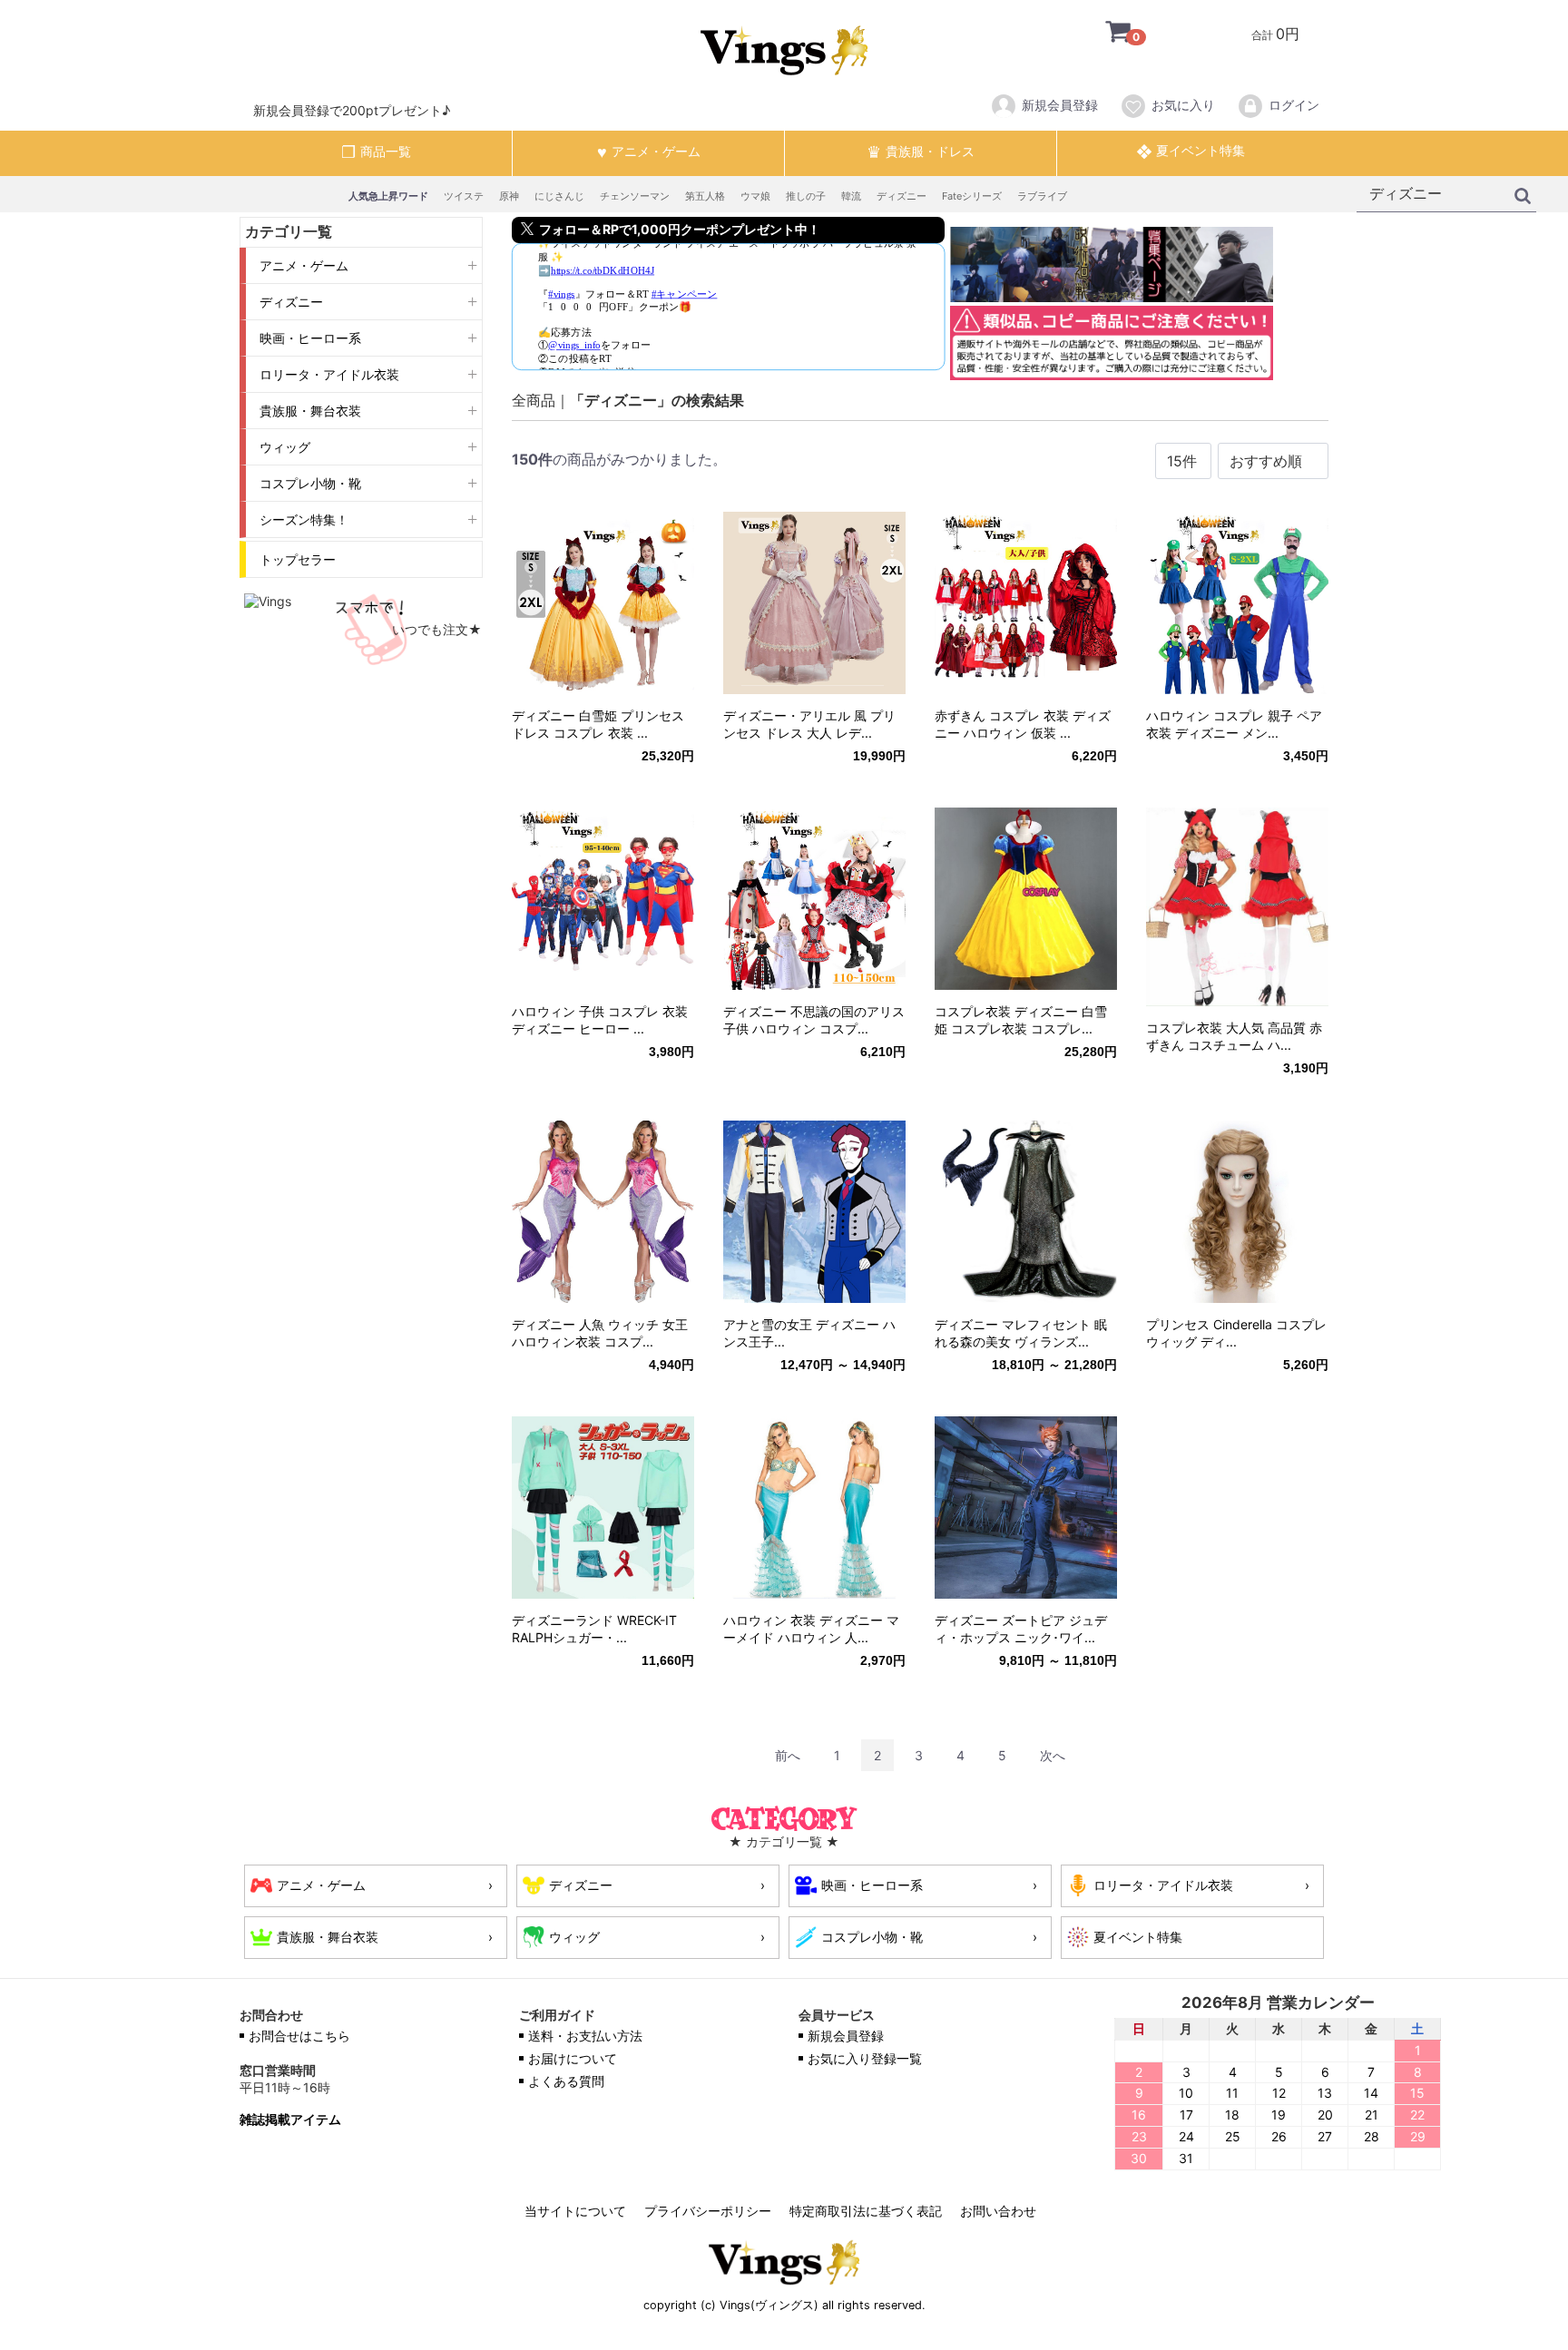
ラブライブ (1042, 196)
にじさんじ (559, 196)
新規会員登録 (1060, 105)
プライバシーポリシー (708, 2211)
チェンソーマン (635, 196)
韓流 (851, 196)
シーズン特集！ (304, 519)
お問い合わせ (998, 2211)
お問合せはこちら (299, 2036)
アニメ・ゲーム (304, 265)
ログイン (1294, 105)
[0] (1104, 34)
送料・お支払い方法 (585, 2036)
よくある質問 (566, 2081)
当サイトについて (575, 2211)
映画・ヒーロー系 (310, 338)
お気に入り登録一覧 (865, 2058)
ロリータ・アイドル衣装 (329, 374)
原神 (509, 196)
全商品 (534, 400)
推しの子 (806, 196)
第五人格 (705, 196)
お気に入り (1183, 105)
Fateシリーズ (972, 196)
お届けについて (573, 2058)
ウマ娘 (755, 196)
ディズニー (902, 196)
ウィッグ (285, 447)
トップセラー (298, 559)
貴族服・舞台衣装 (310, 411)
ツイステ (464, 196)
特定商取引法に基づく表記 (866, 2211)
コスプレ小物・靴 (310, 483)
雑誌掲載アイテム (290, 2120)
